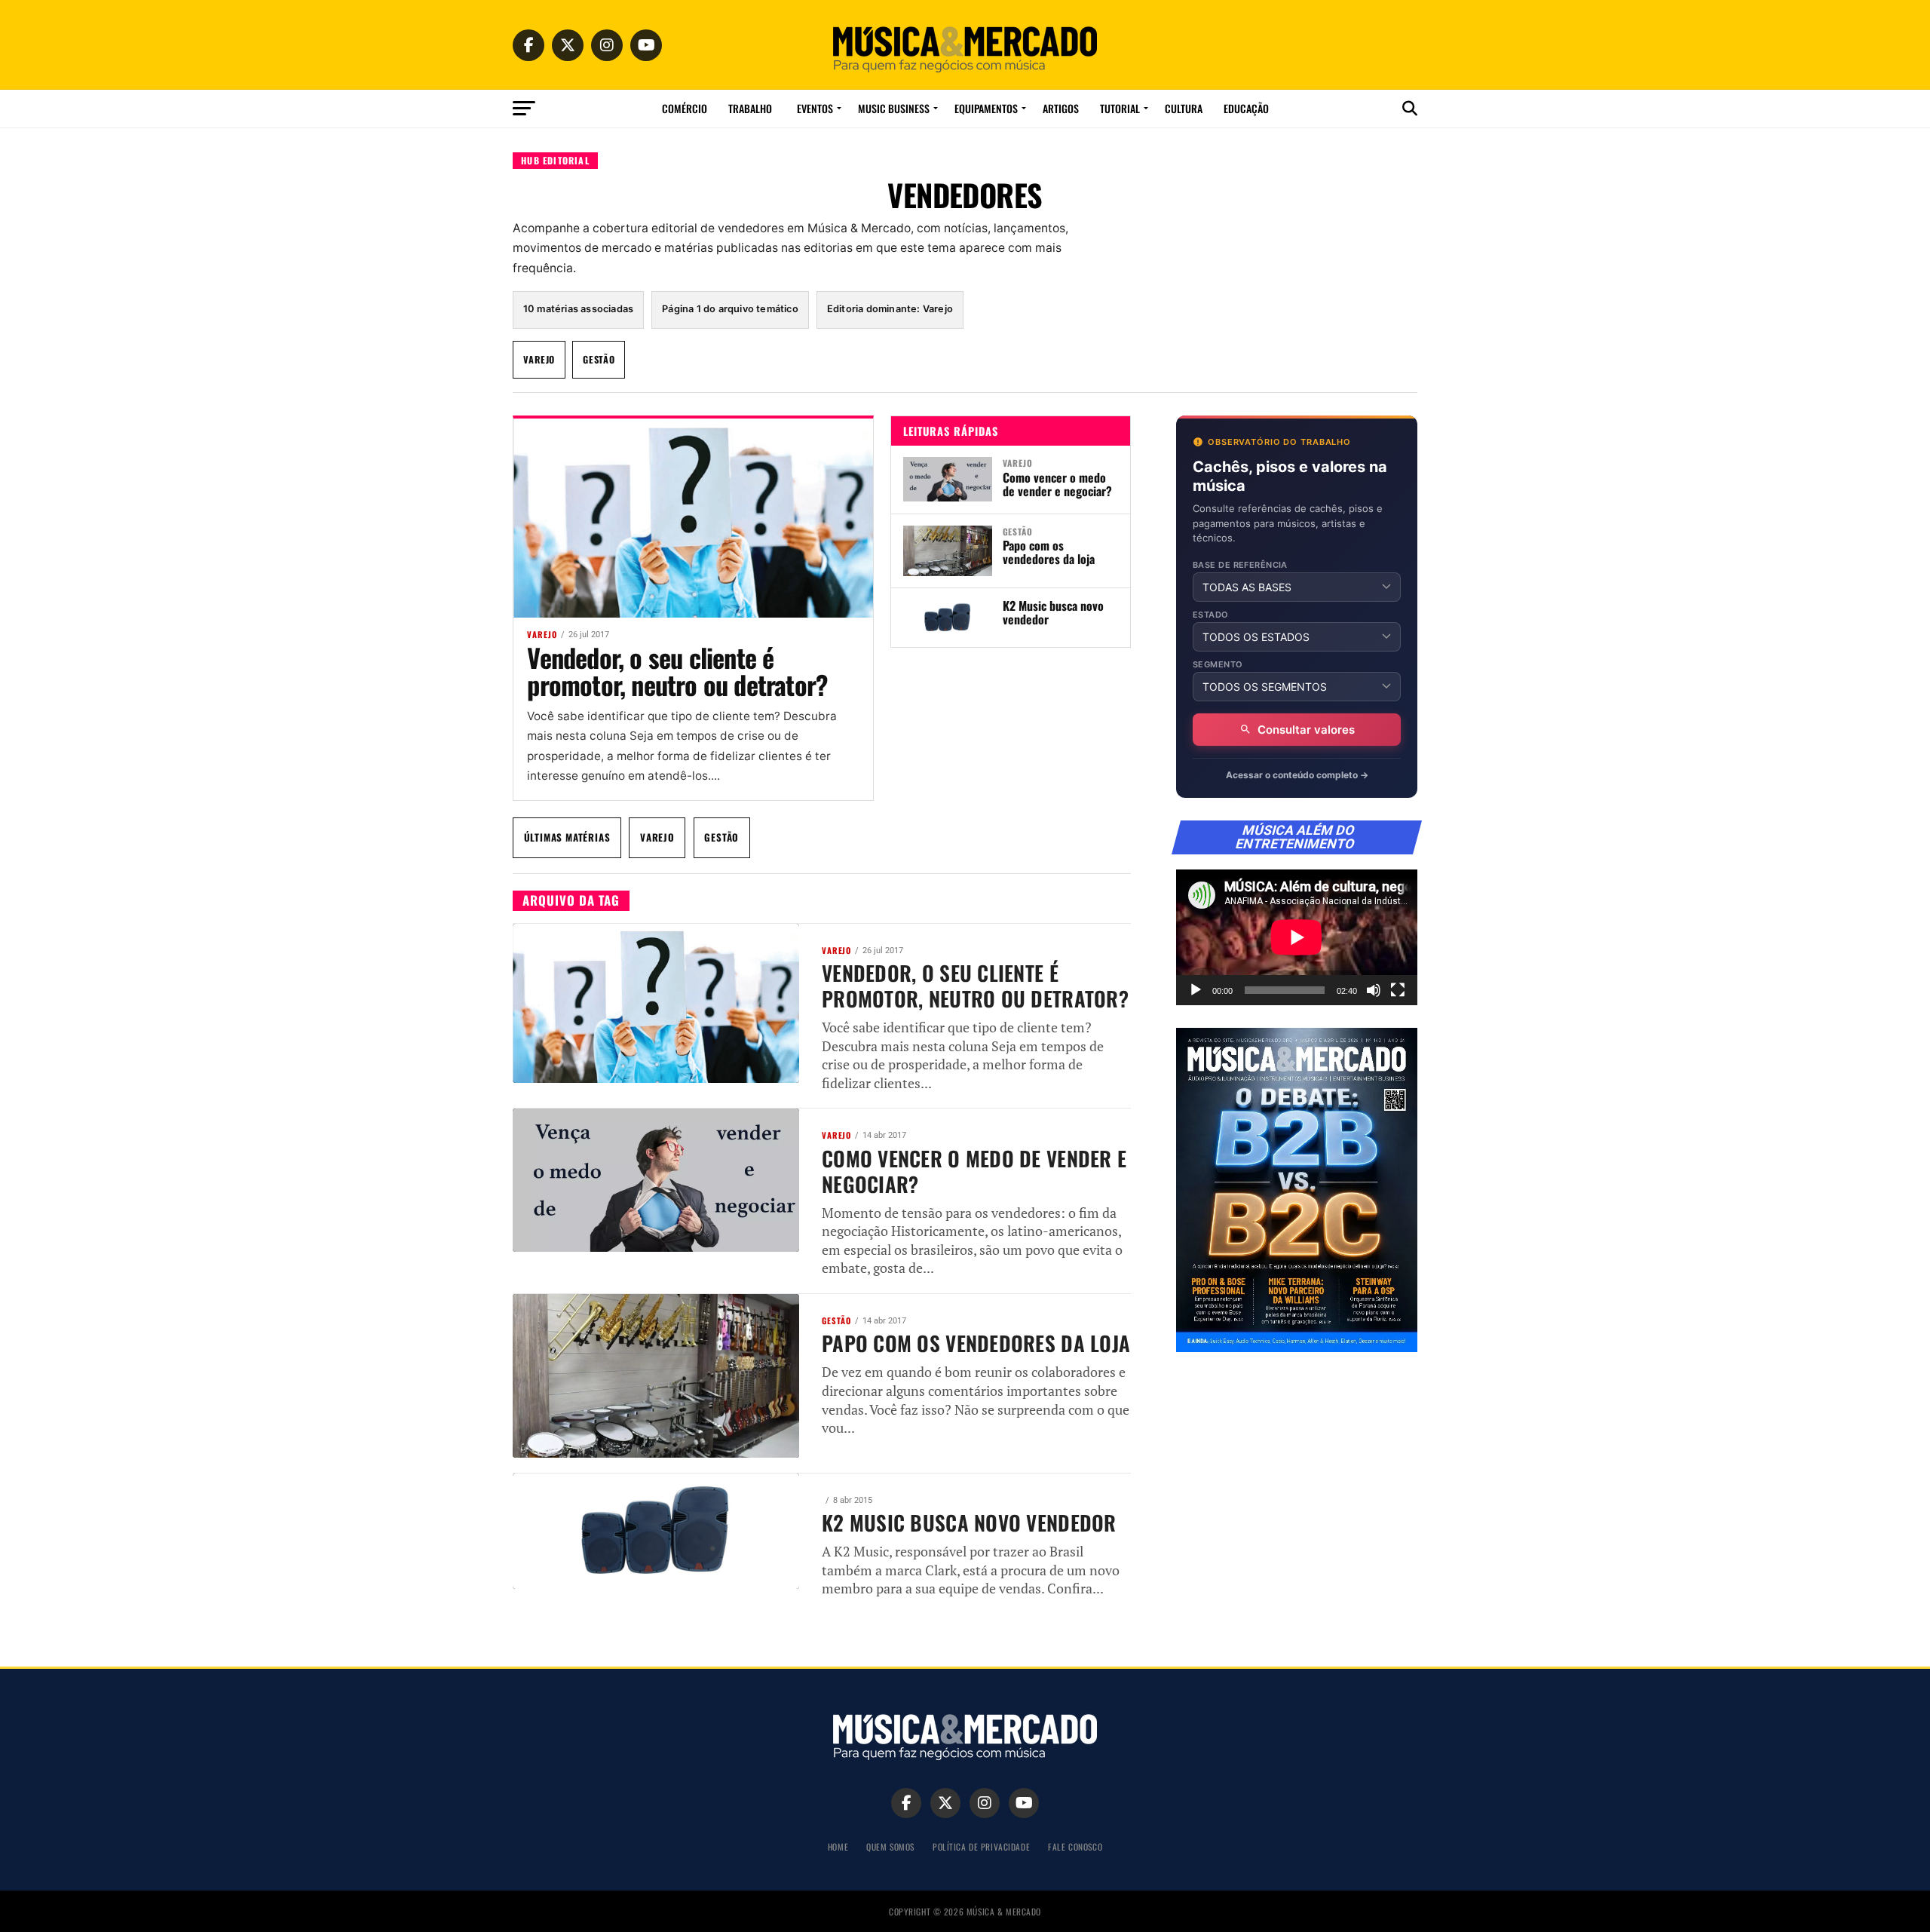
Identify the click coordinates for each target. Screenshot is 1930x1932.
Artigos (1061, 108)
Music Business (894, 108)
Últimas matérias (567, 837)
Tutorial (1120, 108)
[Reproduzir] (1196, 990)
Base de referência (1240, 565)
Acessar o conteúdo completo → (1297, 775)
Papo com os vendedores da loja (1049, 552)
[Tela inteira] (1398, 990)
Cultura (1184, 108)
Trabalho (750, 108)
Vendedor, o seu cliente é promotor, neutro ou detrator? (677, 671)
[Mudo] (1374, 990)
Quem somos (890, 1846)
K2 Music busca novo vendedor (1053, 612)
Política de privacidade (981, 1846)
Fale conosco (1075, 1846)
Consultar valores (1306, 730)
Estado (1211, 615)
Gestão (599, 359)
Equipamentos (986, 108)
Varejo (539, 359)
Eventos (815, 108)
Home (838, 1846)
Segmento (1218, 665)
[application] (1297, 937)
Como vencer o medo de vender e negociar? (1059, 484)
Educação (1246, 108)
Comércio (685, 108)
